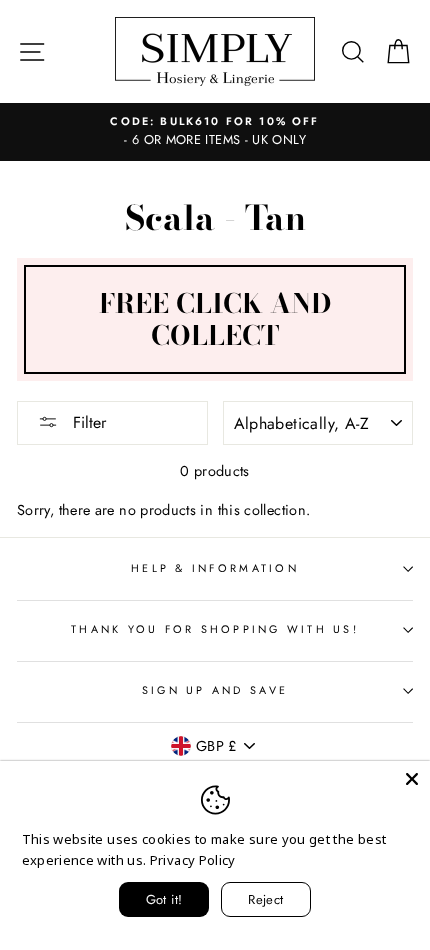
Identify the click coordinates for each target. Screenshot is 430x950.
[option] (215, 132)
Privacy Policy (193, 860)
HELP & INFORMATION (215, 568)
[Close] (412, 779)
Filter (87, 422)
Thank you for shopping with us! (215, 629)
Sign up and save (215, 690)
